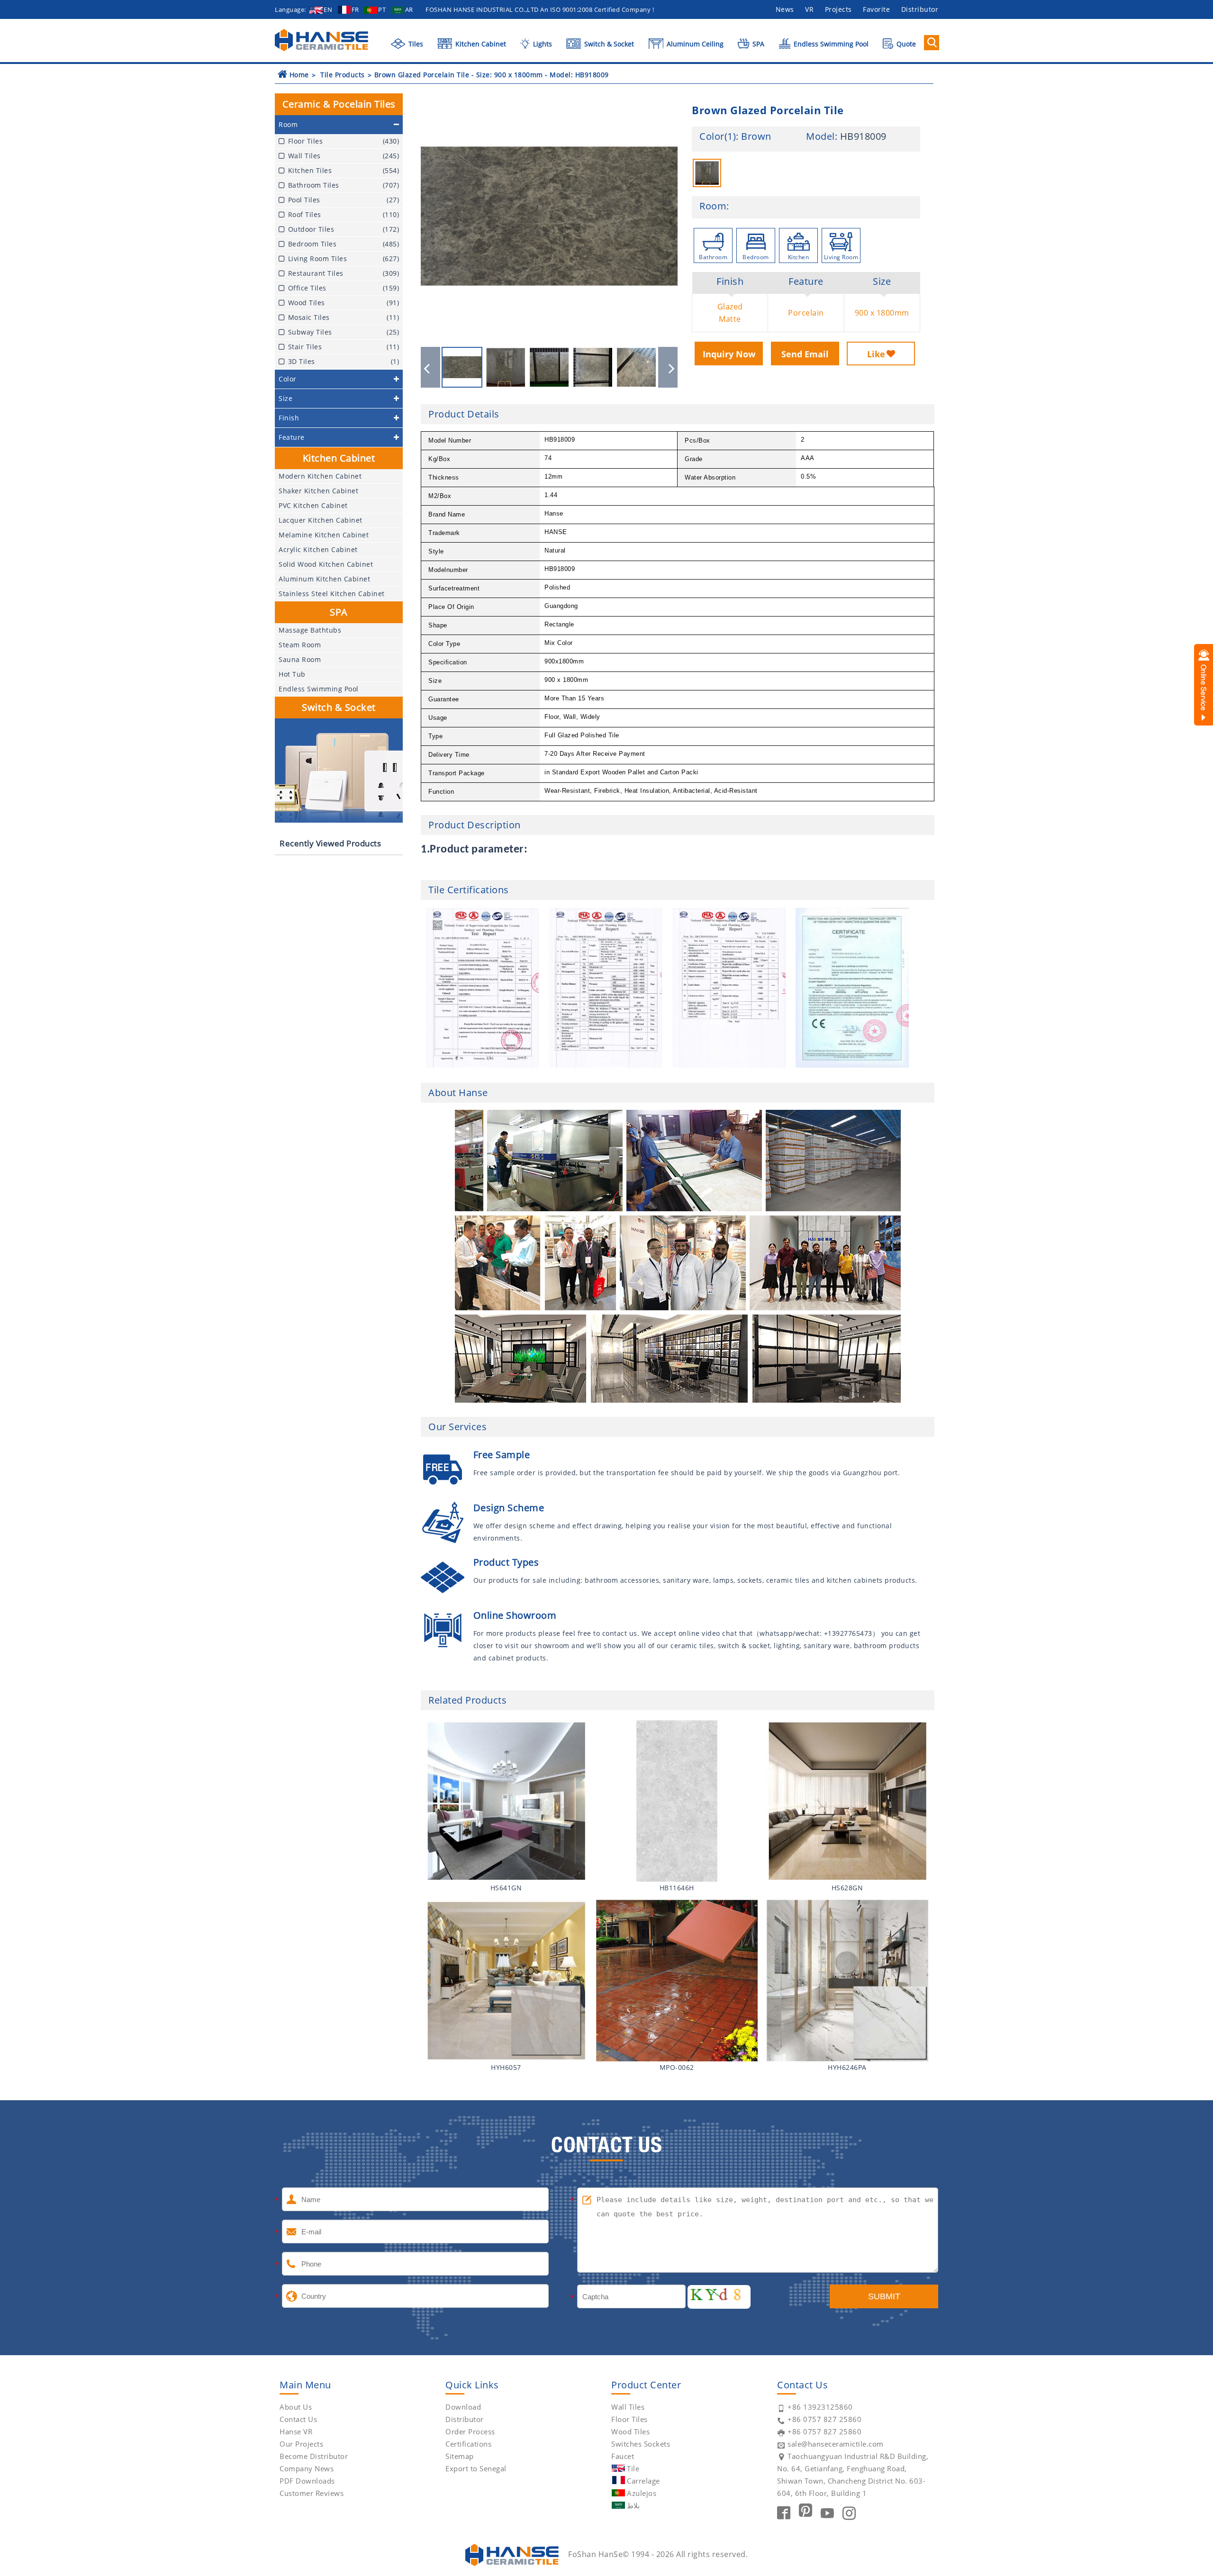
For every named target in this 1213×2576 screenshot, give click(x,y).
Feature (806, 281)
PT (382, 9)
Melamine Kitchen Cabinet (324, 535)
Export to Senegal (476, 2468)
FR (355, 9)
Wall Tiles (628, 2407)
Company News (307, 2468)
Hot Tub (292, 674)
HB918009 (863, 136)
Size (882, 281)
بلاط (633, 2505)
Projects (838, 9)
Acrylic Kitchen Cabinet (318, 549)
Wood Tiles (630, 2431)
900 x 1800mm (882, 313)
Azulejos (642, 2493)
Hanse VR (296, 2431)
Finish (730, 281)
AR (409, 9)
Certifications (468, 2444)
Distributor (920, 9)
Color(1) (718, 136)
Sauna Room (300, 659)
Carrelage (643, 2481)
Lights (541, 44)
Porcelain (806, 313)
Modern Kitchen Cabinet (320, 476)
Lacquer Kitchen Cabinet (321, 520)
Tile (633, 2468)
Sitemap (460, 2456)
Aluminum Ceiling (694, 44)
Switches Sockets (641, 2444)
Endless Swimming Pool (830, 44)
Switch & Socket (608, 44)
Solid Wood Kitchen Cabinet (326, 564)
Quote (905, 44)
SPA (757, 44)
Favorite (876, 9)
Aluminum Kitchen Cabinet (324, 579)
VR (809, 9)
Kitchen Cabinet (480, 44)
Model (820, 136)
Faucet (623, 2456)
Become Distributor (314, 2456)
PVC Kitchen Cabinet (313, 505)
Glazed (730, 307)
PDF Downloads (307, 2481)
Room (713, 206)
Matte (730, 319)
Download (463, 2407)
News (785, 9)
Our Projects (301, 2444)
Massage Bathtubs (310, 630)
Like (876, 354)
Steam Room (300, 645)
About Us (296, 2407)
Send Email (805, 354)
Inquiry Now (729, 354)
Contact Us (298, 2419)
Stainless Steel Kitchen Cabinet (332, 594)
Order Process (470, 2431)
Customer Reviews (312, 2493)
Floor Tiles (629, 2419)
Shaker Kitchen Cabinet (318, 491)
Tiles (415, 44)
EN (328, 9)
